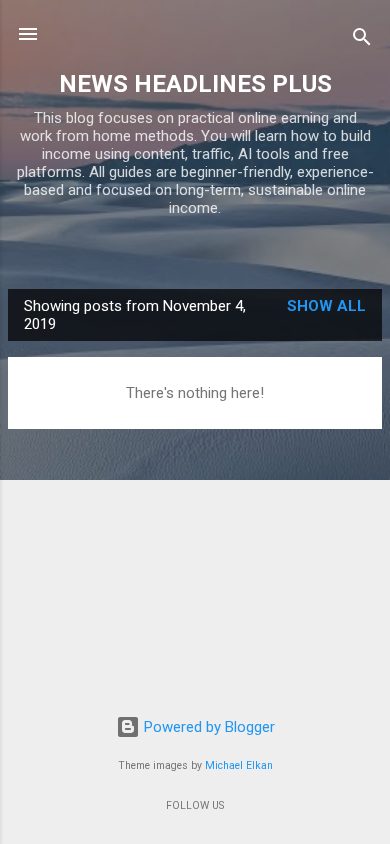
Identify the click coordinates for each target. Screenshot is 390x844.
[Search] (362, 40)
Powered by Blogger (207, 727)
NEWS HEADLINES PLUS (195, 84)
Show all (326, 306)
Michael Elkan (239, 765)
